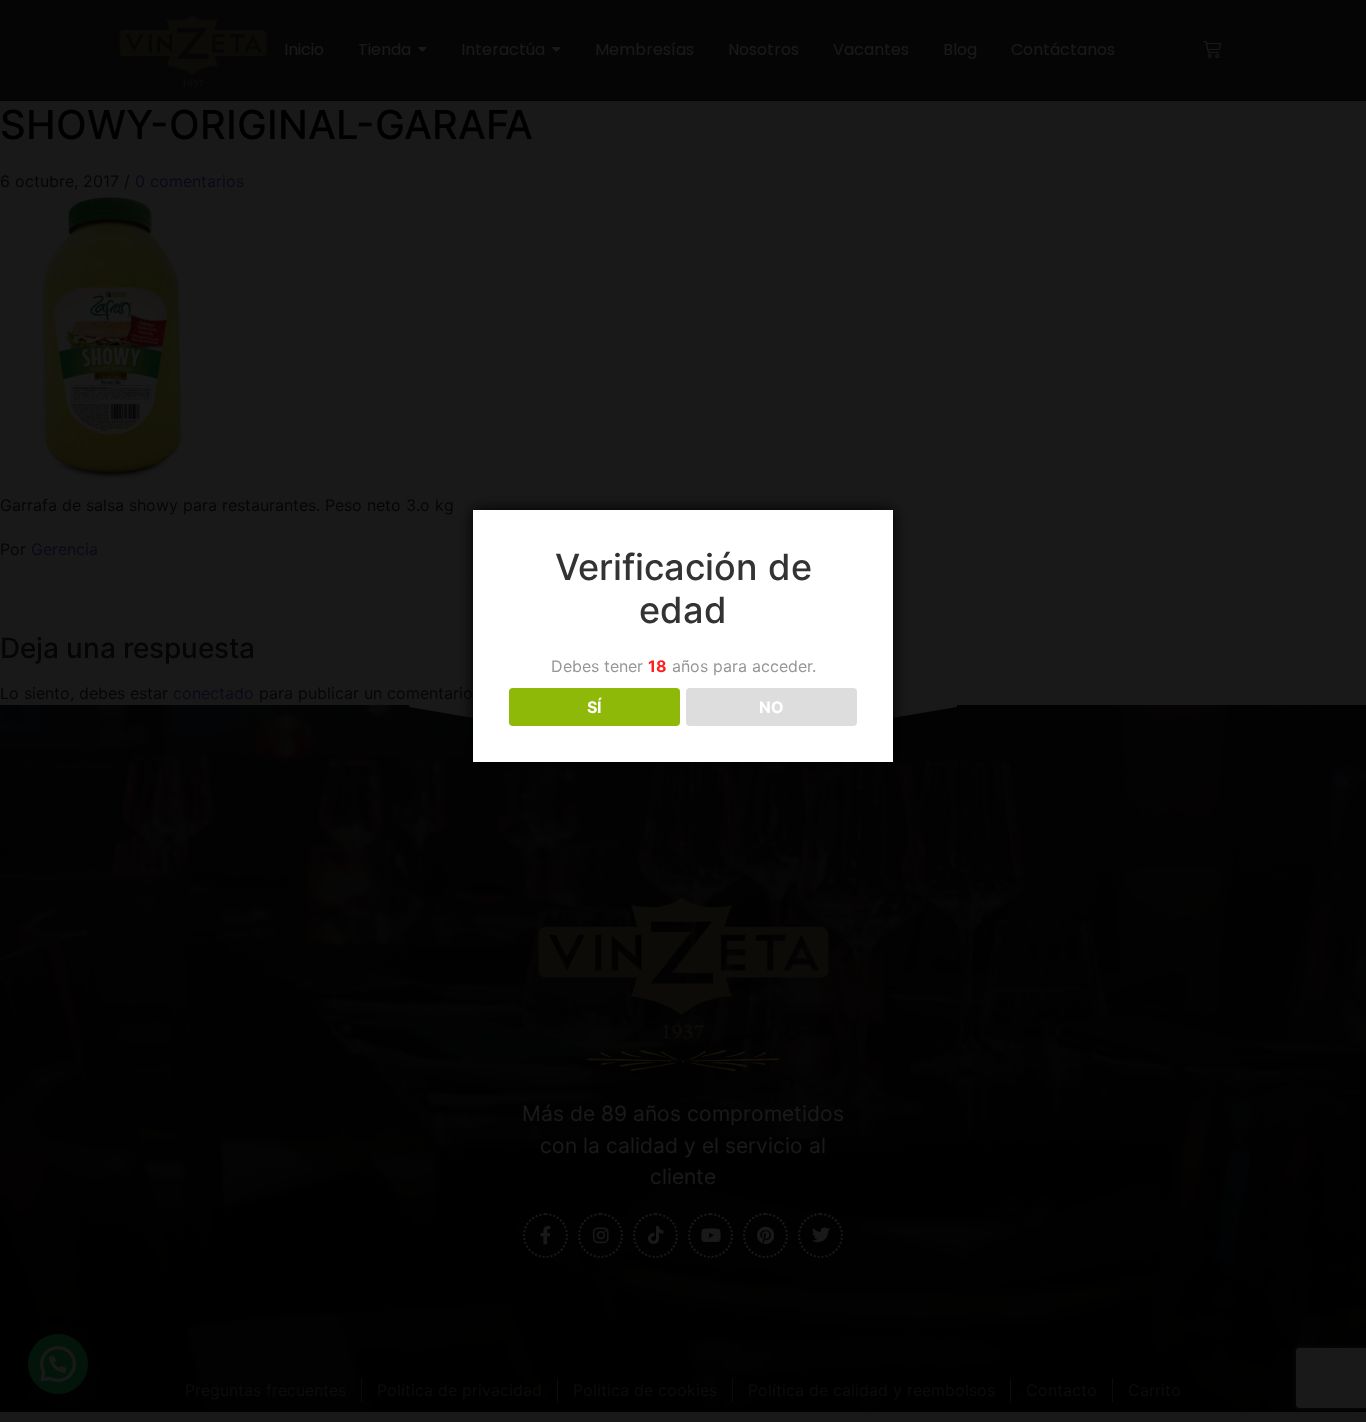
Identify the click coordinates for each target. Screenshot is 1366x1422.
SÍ (594, 707)
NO (771, 707)
